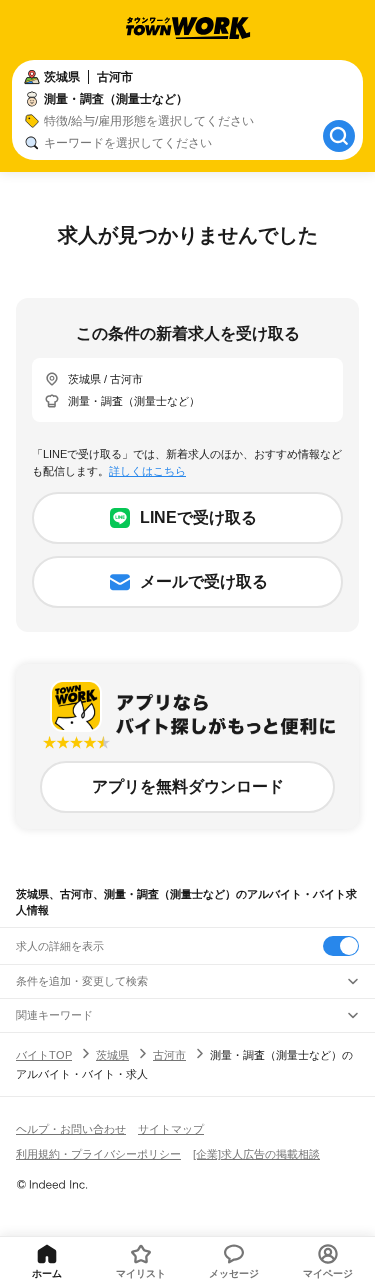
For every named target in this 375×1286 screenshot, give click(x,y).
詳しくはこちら (147, 471)
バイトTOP (44, 1055)
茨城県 (112, 1055)
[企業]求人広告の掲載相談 (256, 1154)
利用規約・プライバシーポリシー (98, 1154)
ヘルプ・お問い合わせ (71, 1129)
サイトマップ (171, 1129)
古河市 (169, 1055)
